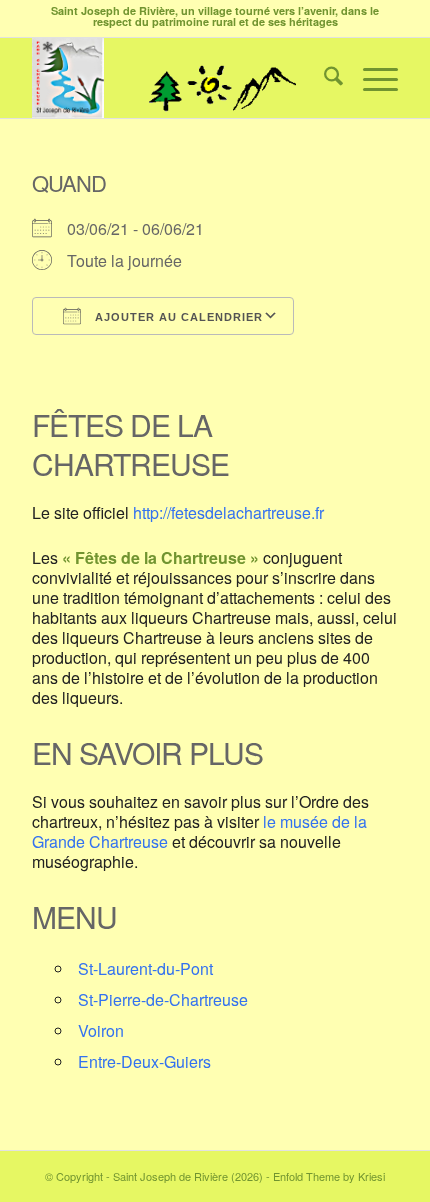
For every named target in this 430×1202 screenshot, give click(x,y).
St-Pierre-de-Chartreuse (163, 999)
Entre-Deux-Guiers (144, 1061)
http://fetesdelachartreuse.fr (228, 512)
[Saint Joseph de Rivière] (178, 78)
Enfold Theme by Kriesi (329, 1176)
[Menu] (370, 78)
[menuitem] (323, 78)
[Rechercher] (323, 78)
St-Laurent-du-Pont (145, 968)
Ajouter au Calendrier (177, 317)
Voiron (101, 1030)
